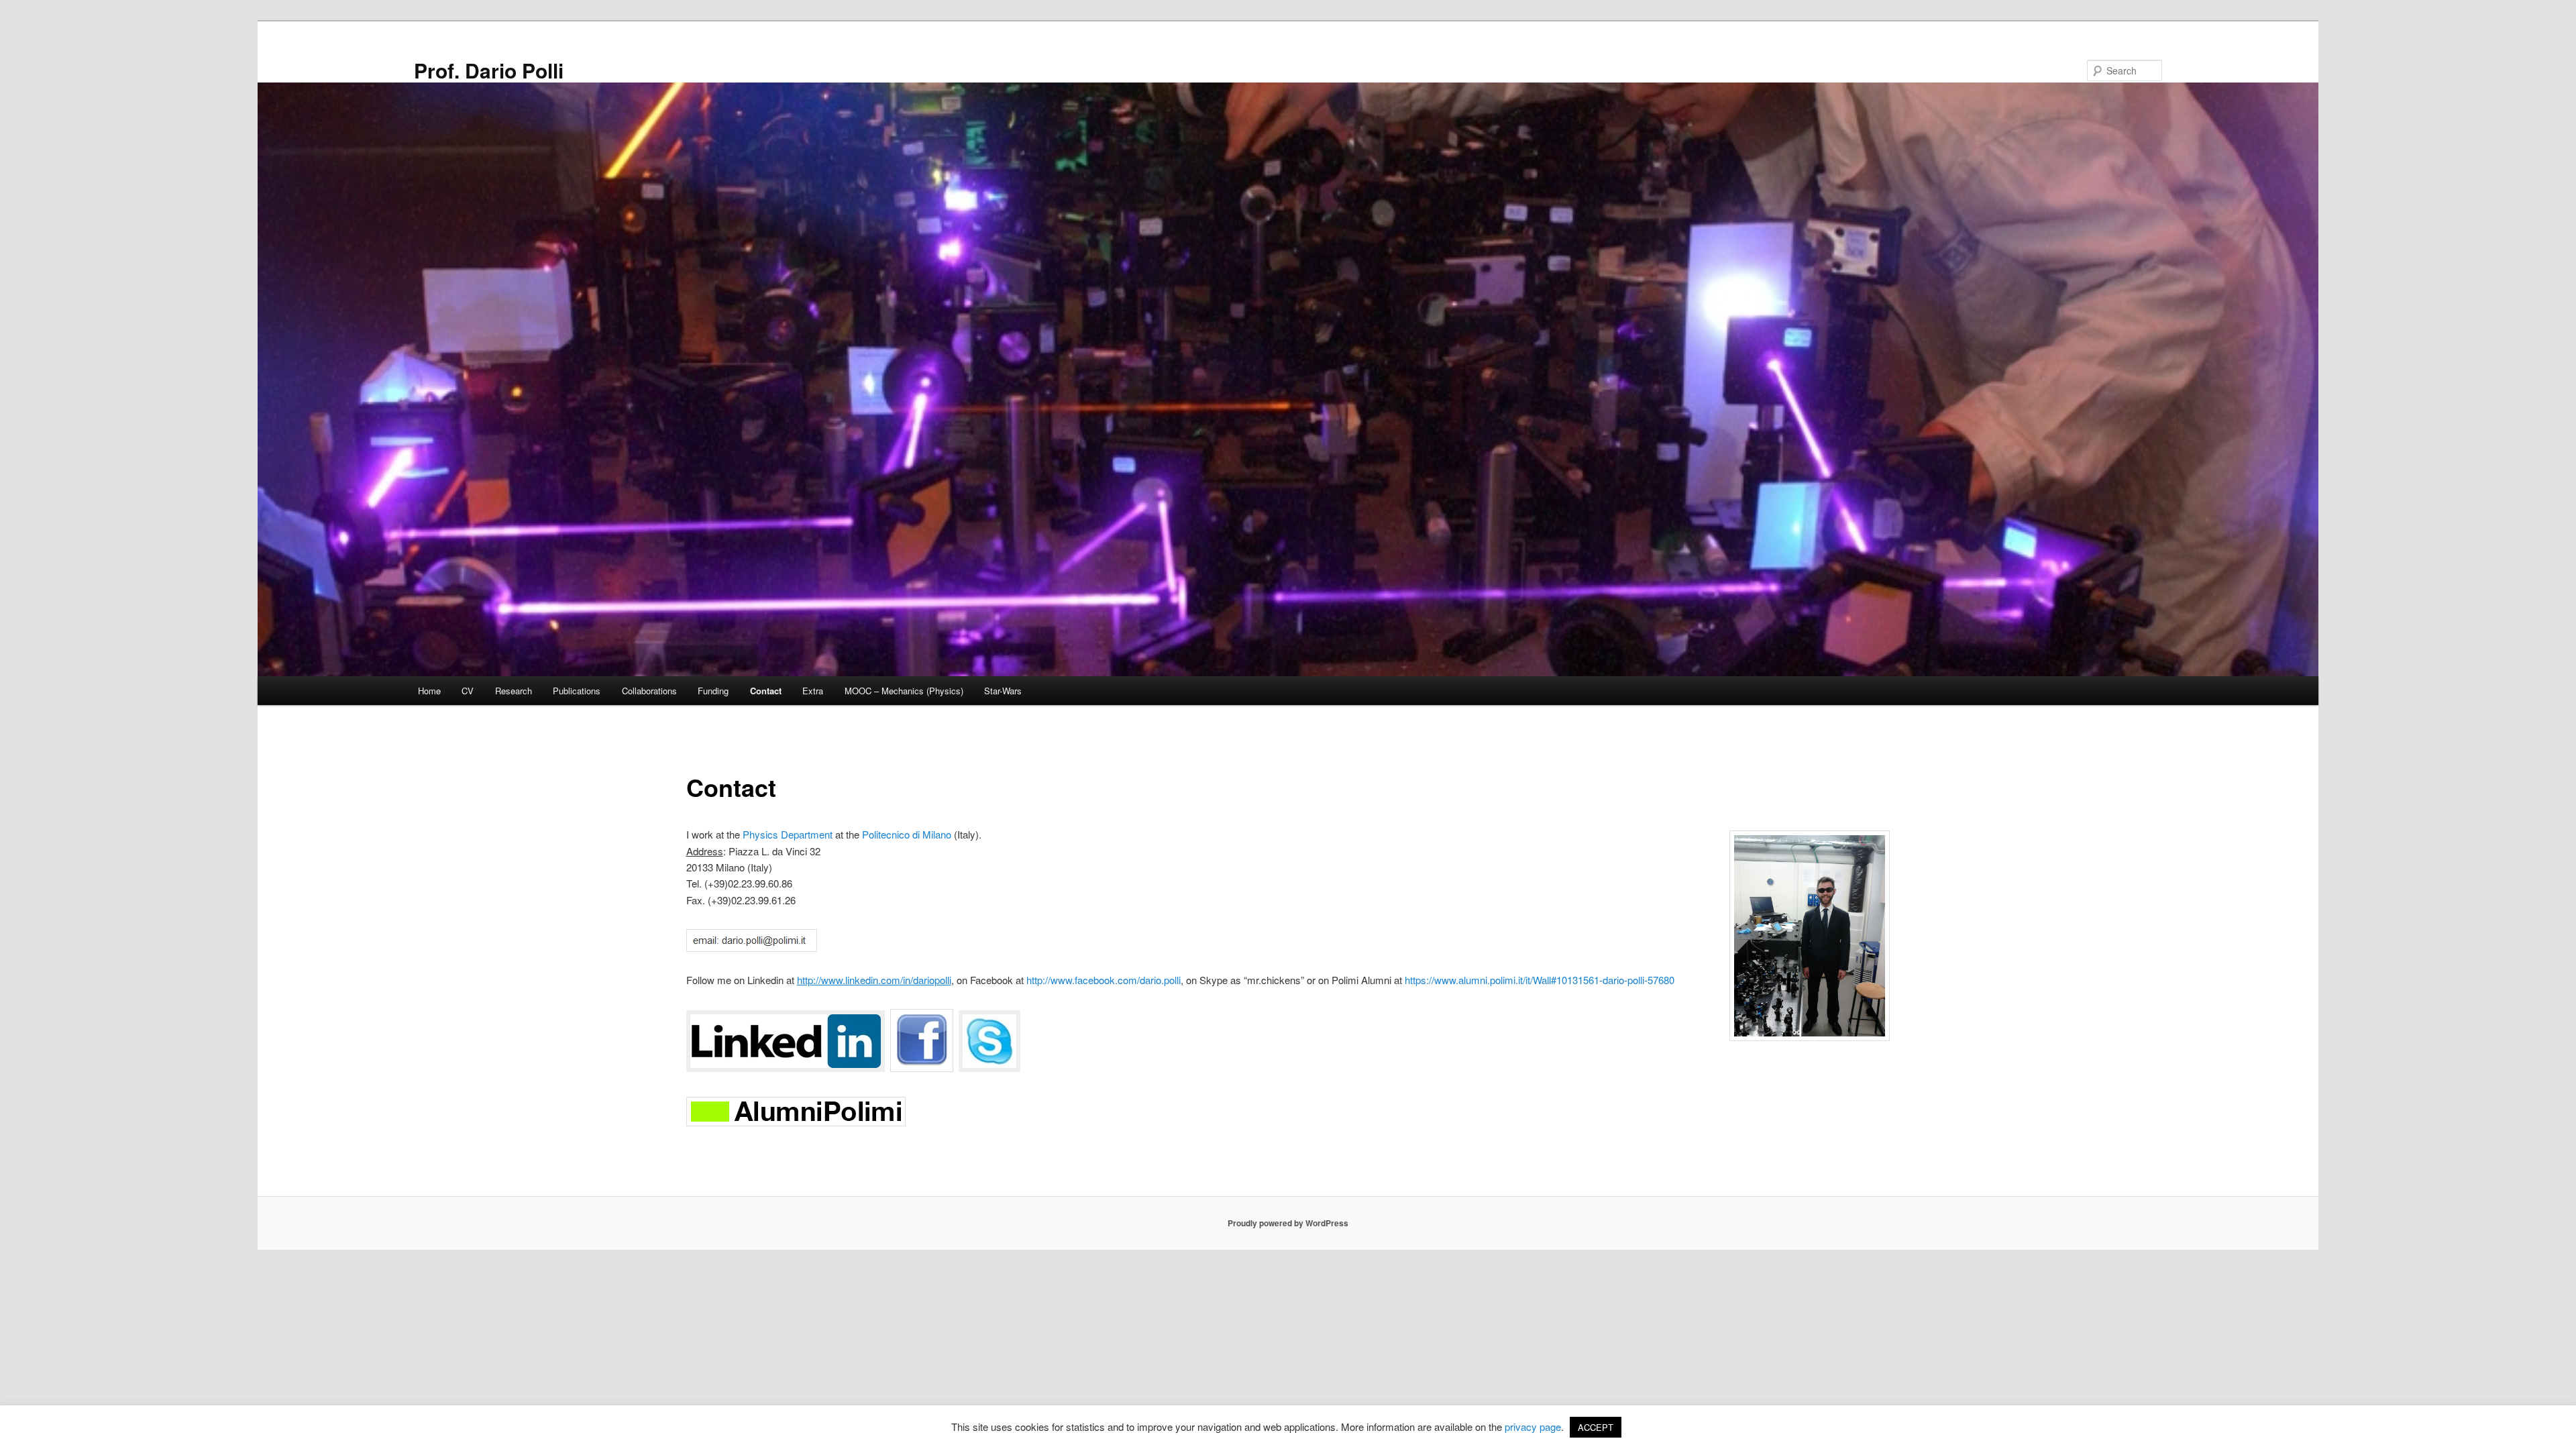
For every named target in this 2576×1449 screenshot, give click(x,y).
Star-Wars (1003, 691)
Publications (577, 691)
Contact (766, 691)
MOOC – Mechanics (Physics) (904, 691)
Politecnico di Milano (907, 834)
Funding (713, 691)
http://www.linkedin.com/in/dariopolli (874, 980)
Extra (813, 691)
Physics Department (788, 834)
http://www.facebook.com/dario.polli (1104, 980)
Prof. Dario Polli (489, 70)
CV (468, 691)
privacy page (1533, 1427)
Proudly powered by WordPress (1288, 1223)
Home (429, 691)
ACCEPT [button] (1596, 1427)
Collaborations (649, 691)
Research (514, 691)
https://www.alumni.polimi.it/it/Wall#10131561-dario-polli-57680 (1540, 980)
